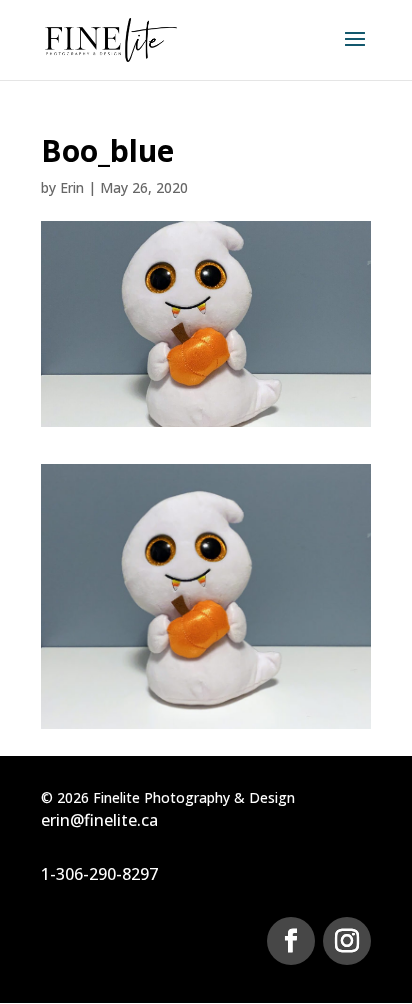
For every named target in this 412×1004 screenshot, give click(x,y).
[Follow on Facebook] (291, 941)
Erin (72, 187)
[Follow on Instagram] (347, 941)
